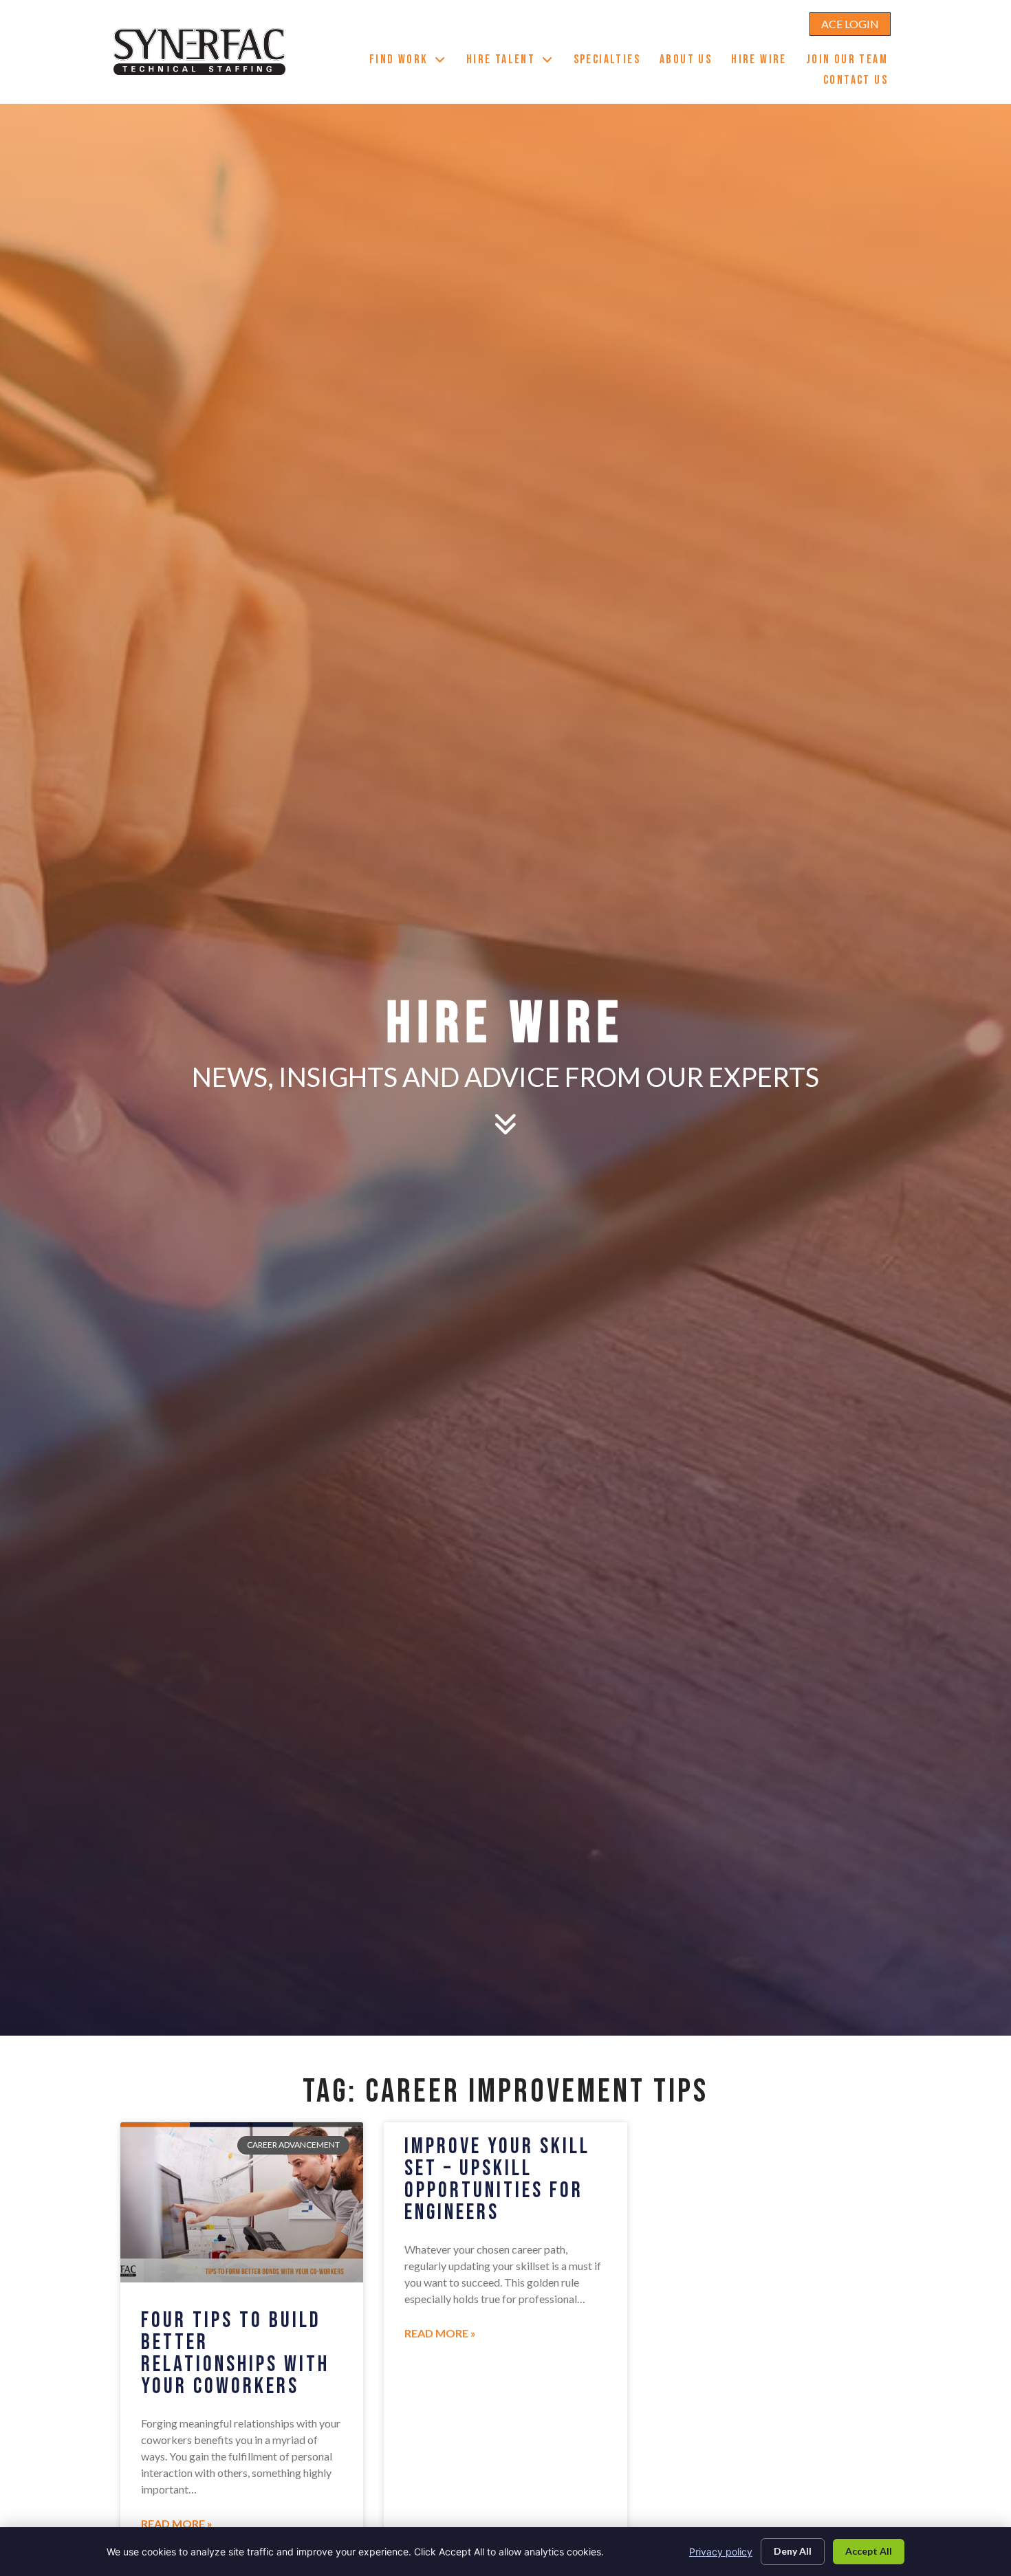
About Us (691, 61)
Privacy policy (721, 2552)
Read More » (177, 2523)
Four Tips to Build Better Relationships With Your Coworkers (235, 2354)
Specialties (612, 61)
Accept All (869, 2551)
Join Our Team (852, 61)
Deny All (793, 2551)
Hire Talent (515, 61)
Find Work (413, 61)
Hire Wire (764, 61)
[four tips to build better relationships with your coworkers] (242, 2202)
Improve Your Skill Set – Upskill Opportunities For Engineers (497, 2180)
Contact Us (860, 82)
